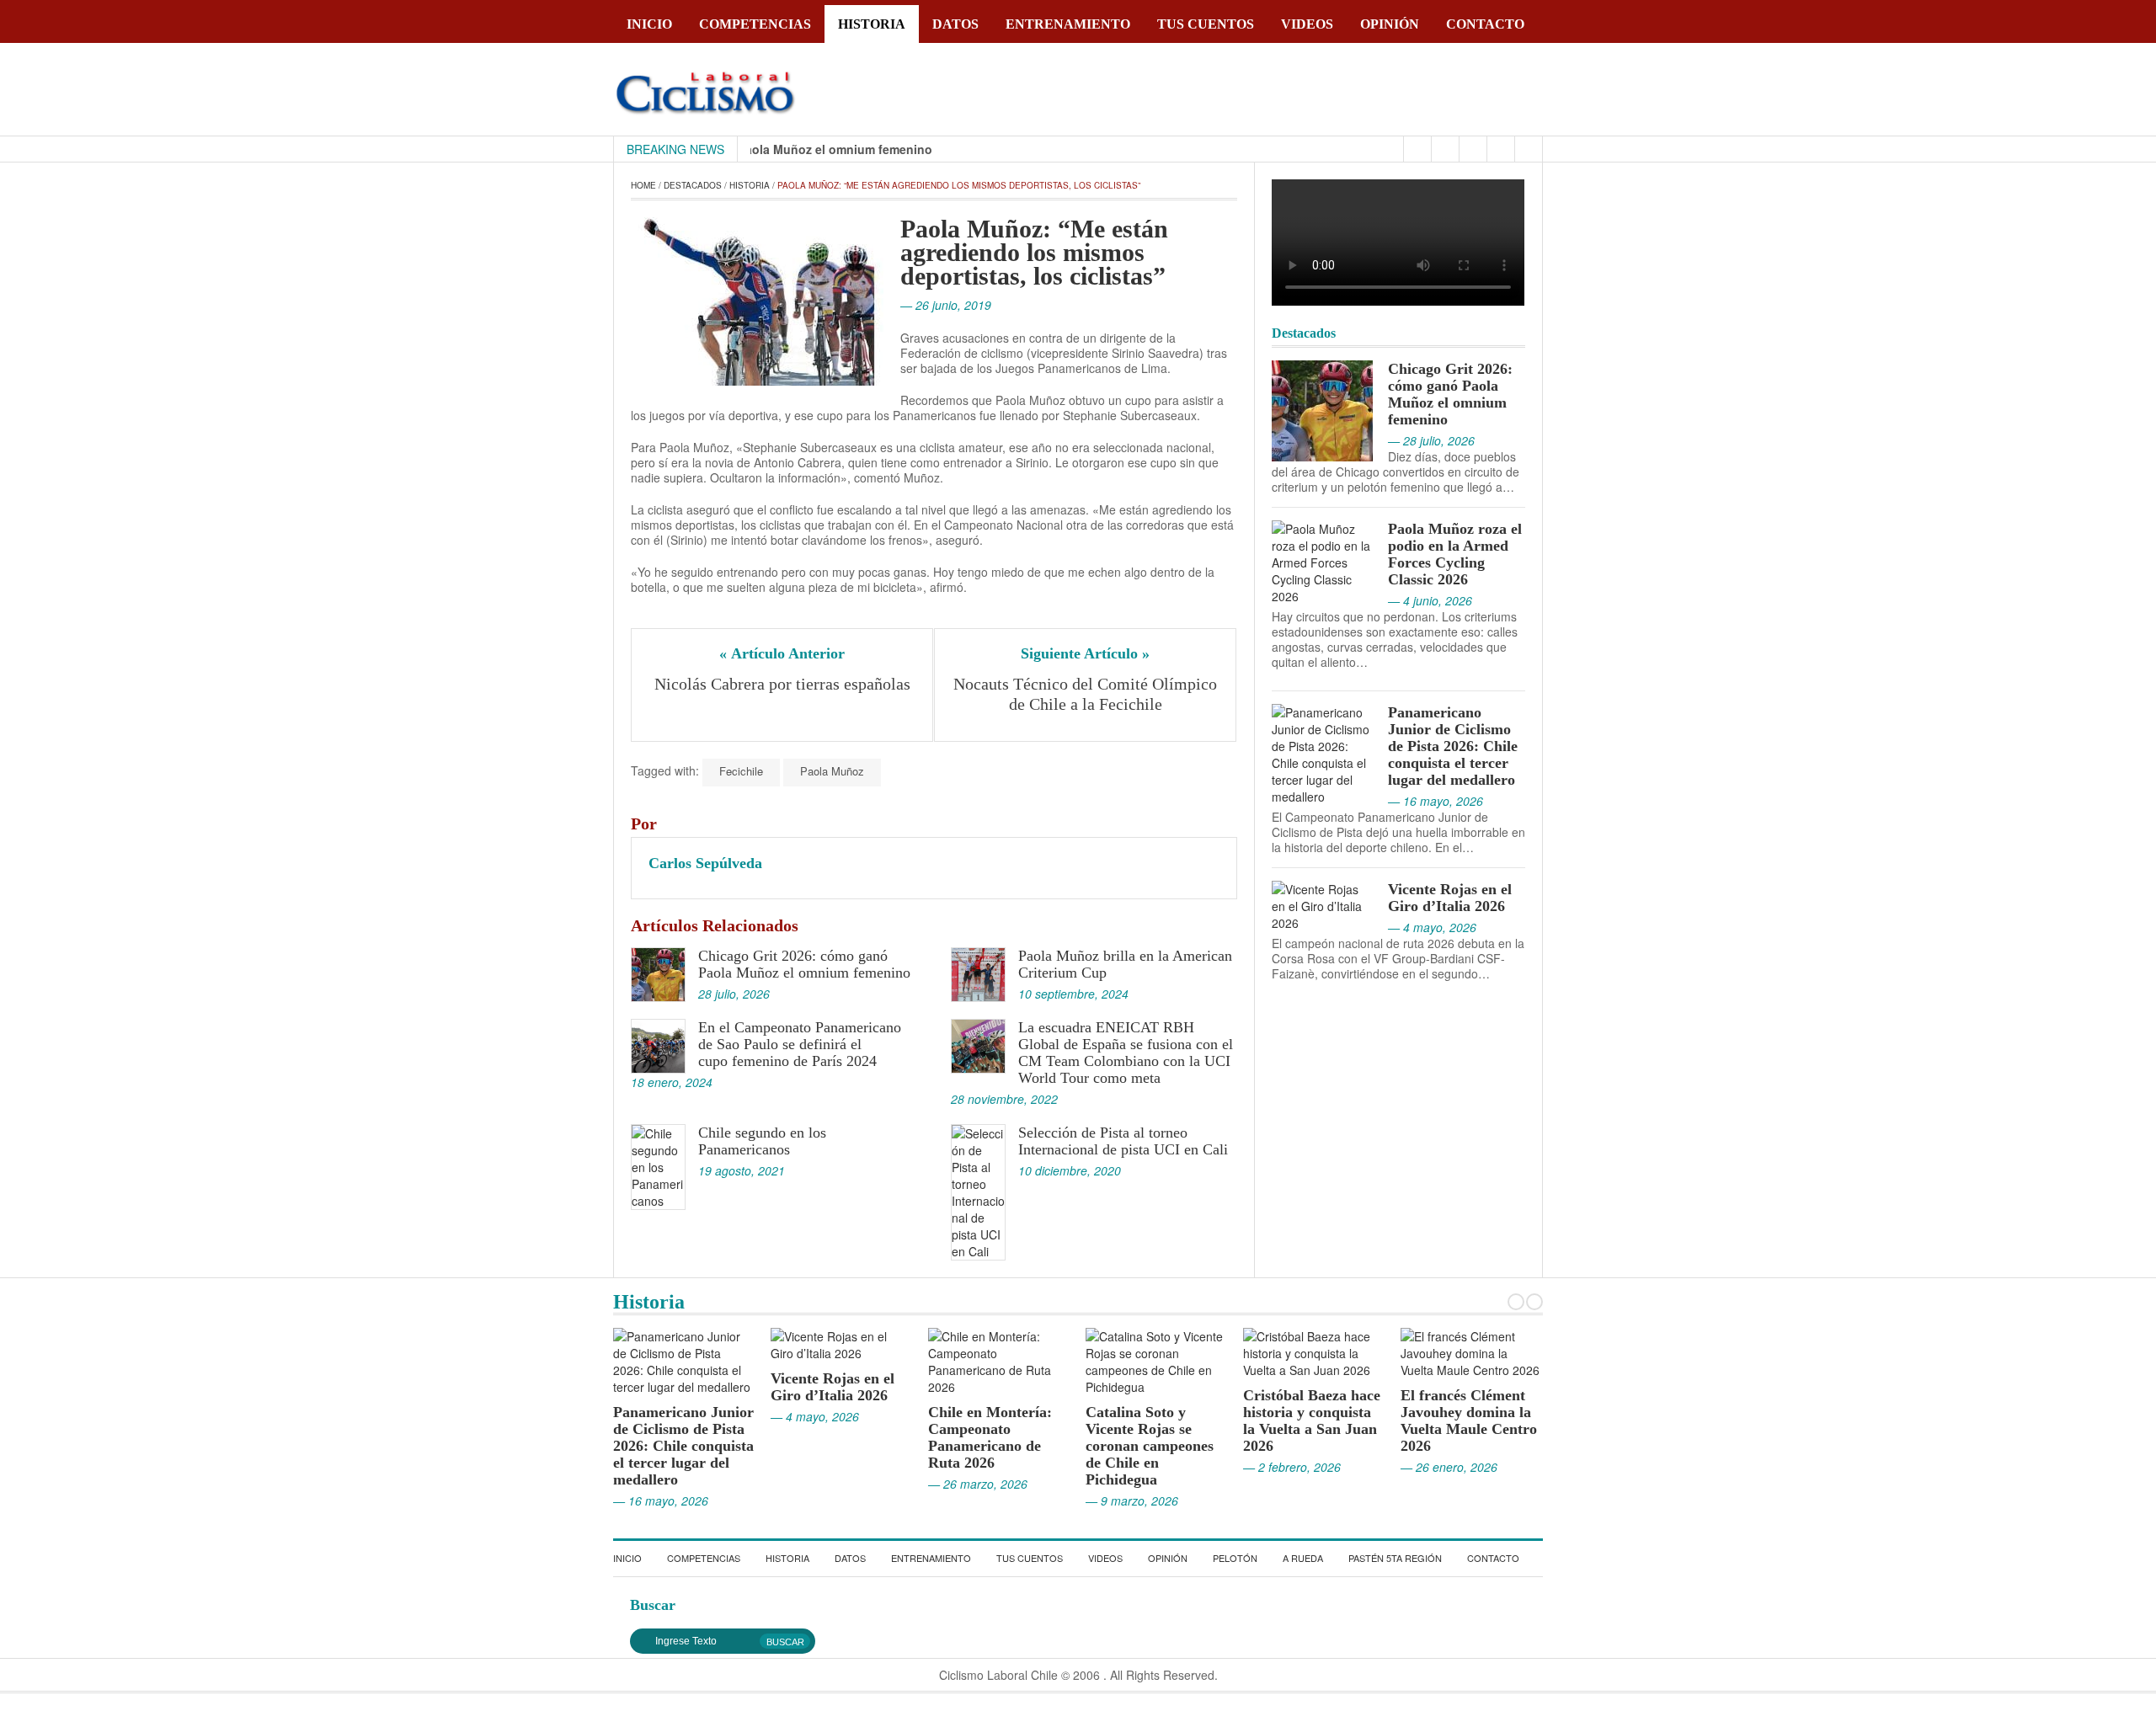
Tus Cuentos (1206, 24)
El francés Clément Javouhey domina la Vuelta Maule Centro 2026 (1311, 1421)
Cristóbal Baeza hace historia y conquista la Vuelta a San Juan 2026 (1154, 1421)
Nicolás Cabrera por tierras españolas (782, 684)
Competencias (755, 24)
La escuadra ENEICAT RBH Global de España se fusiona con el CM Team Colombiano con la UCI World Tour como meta (1126, 1053)
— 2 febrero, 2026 (1134, 1467)
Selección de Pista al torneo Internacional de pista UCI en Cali (1123, 1141)
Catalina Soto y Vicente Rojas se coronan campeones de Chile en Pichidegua (992, 1446)
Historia (872, 24)
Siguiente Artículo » (1085, 653)
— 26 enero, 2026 (1291, 1467)
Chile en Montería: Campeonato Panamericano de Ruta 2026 (833, 1437)
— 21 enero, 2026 (1449, 1433)
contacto (1485, 24)
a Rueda (1303, 1558)
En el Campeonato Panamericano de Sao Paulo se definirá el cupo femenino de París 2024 (800, 1044)
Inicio (649, 24)
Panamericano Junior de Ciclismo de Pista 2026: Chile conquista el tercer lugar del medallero (1453, 746)
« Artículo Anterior (782, 653)
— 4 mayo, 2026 (657, 1416)
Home (643, 185)
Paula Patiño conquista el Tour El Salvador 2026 (1466, 1395)
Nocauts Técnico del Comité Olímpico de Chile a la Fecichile (1086, 694)
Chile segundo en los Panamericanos (762, 1141)
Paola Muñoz (832, 771)
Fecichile (741, 771)
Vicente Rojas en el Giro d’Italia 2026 (1450, 898)
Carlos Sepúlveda (705, 863)
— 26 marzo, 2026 (820, 1484)
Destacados (693, 185)
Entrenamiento (1068, 24)
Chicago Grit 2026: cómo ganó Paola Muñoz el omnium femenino (804, 964)
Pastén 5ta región (1395, 1558)
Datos (955, 24)
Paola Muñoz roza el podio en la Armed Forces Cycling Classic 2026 (1455, 554)
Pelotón (1235, 1558)
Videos (1307, 24)
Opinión (1390, 24)
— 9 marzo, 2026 (974, 1500)
